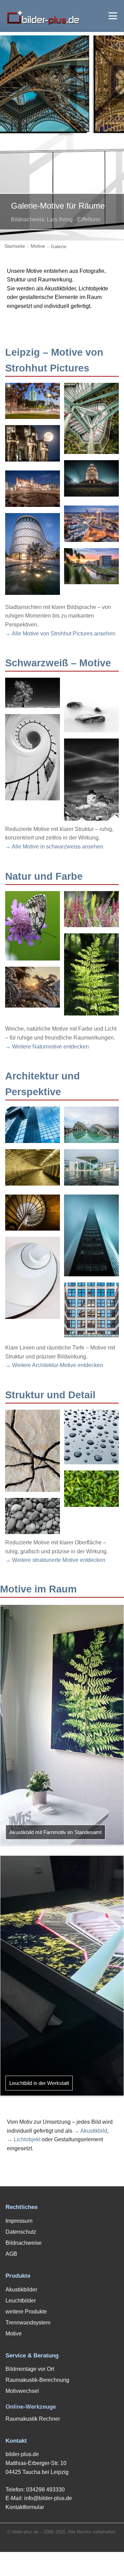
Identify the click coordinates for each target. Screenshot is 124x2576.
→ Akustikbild (90, 2131)
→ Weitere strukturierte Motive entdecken (55, 1560)
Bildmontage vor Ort (30, 2369)
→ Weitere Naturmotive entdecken (47, 1047)
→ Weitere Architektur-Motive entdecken (54, 1365)
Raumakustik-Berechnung (37, 2380)
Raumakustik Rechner (33, 2419)
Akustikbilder (21, 2290)
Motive (38, 246)
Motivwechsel (22, 2391)
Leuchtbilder (21, 2301)
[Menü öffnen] (113, 16)
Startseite (15, 246)
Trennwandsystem (28, 2323)
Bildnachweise (24, 2243)
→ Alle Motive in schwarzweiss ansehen (54, 847)
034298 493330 (45, 2490)
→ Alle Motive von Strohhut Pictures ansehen (60, 634)
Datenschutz (21, 2232)
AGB (11, 2254)
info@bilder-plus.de (48, 2498)
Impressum (19, 2221)
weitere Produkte (26, 2312)
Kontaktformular (25, 2507)
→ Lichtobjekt (24, 2139)
